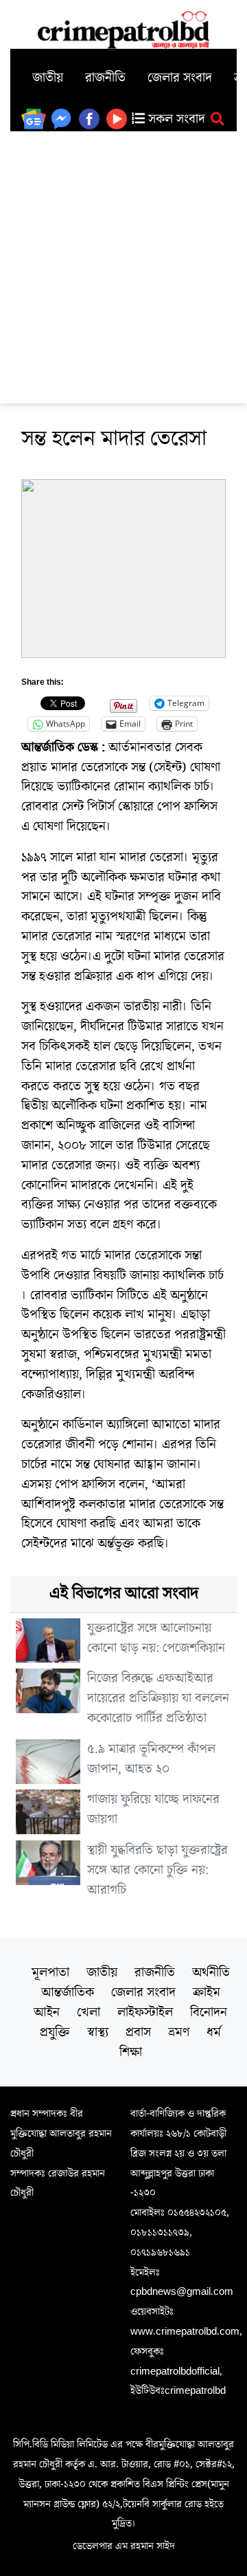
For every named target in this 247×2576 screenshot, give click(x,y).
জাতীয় (48, 78)
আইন (47, 2012)
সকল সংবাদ (175, 119)
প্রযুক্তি (55, 2032)
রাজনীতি (105, 78)
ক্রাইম (207, 1992)
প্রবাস (138, 2032)
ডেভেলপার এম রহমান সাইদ (124, 2546)
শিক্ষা (131, 2052)
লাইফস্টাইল (145, 2012)
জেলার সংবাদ (180, 78)
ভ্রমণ (179, 2032)
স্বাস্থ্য (98, 2032)
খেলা (89, 2012)
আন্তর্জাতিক (68, 1992)
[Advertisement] (123, 262)
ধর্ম (214, 2032)
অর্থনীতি (211, 1972)
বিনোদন (209, 2012)
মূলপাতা (50, 1972)
